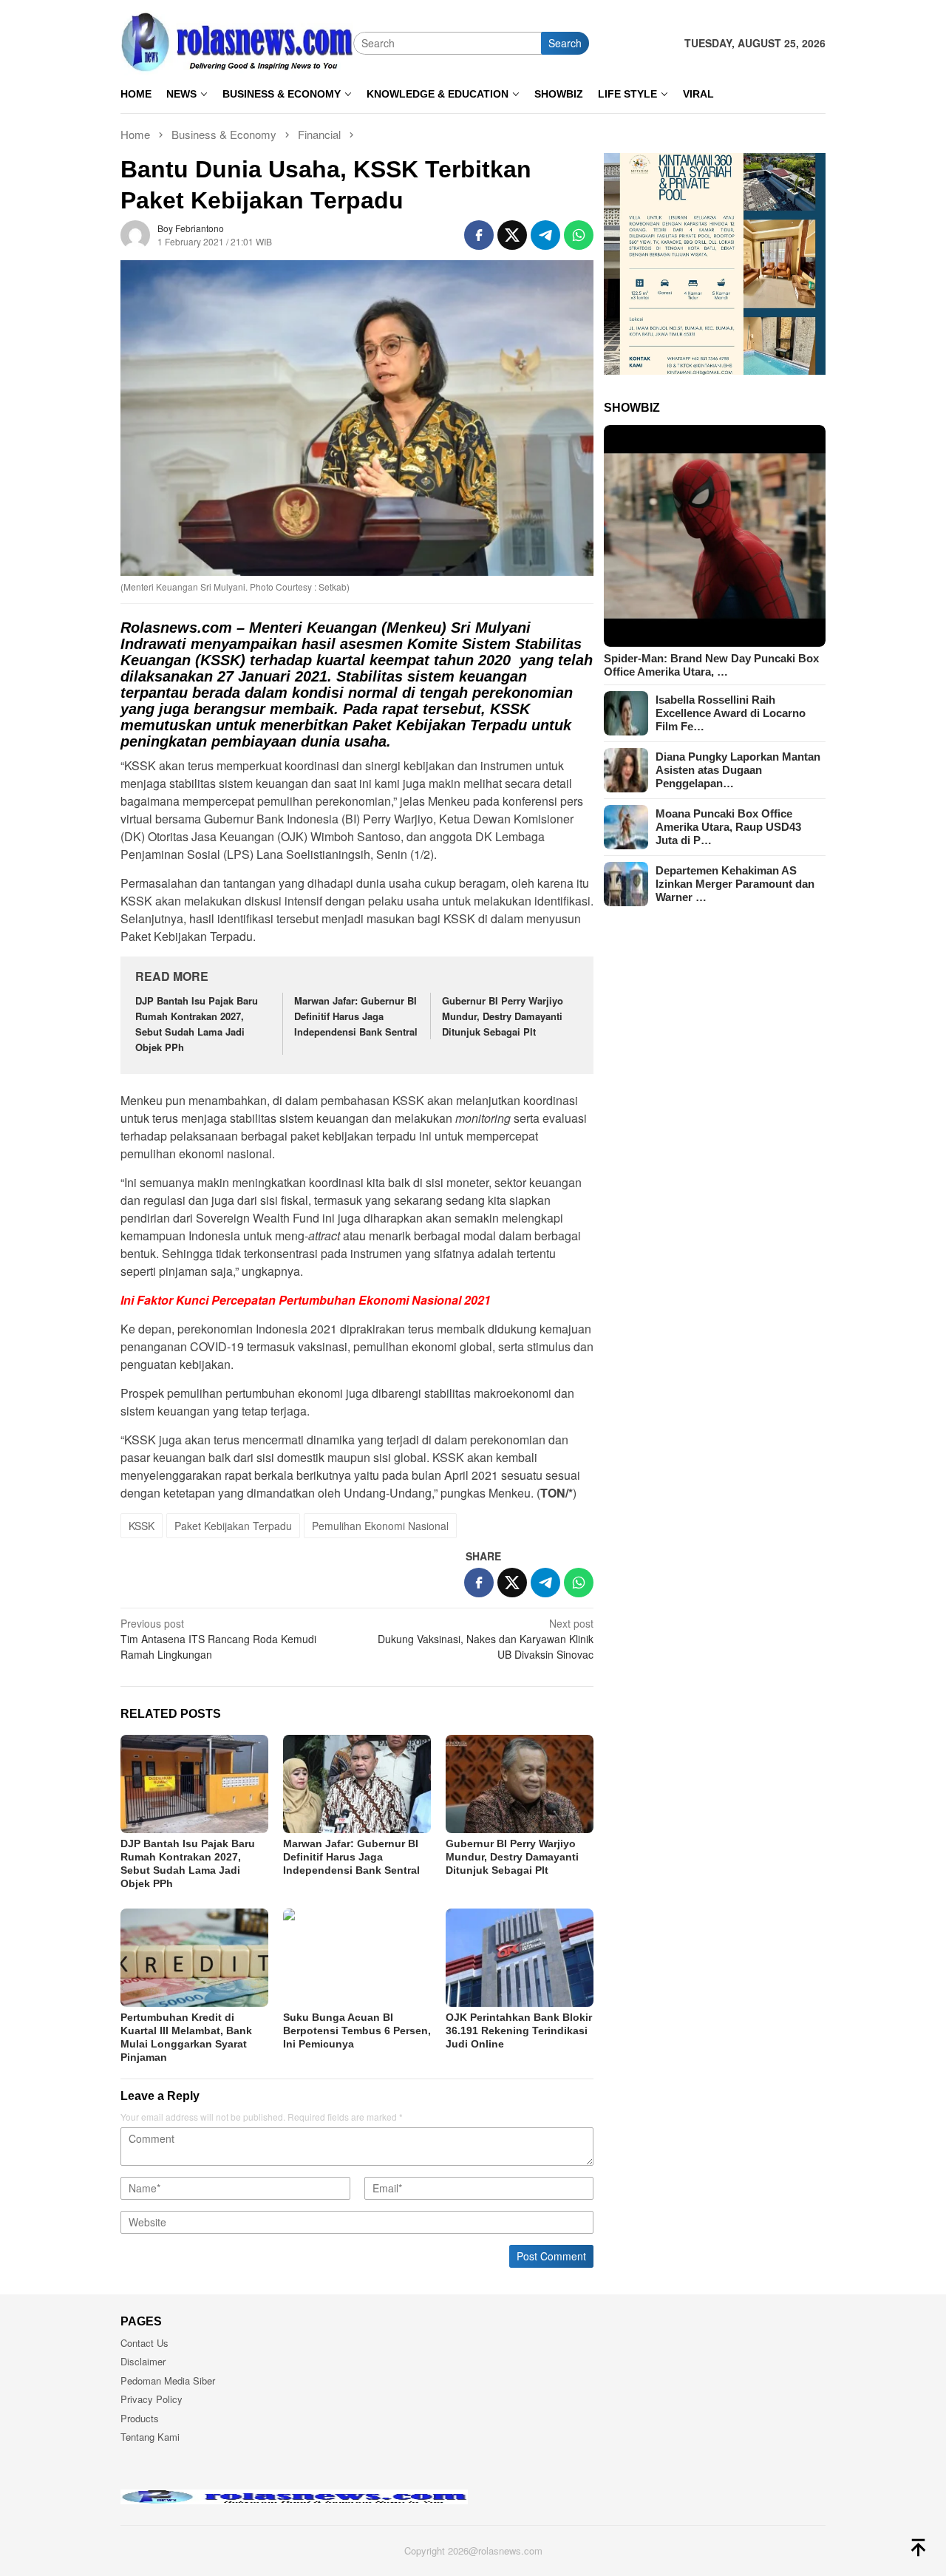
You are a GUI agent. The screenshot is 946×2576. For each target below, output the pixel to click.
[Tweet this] (512, 235)
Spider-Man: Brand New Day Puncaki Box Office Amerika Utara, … (711, 665)
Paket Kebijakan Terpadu (233, 1526)
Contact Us (144, 2343)
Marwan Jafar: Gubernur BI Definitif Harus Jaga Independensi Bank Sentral (356, 1016)
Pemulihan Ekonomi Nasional (380, 1526)
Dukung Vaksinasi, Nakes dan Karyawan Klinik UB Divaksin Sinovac (486, 1639)
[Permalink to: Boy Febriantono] (135, 233)
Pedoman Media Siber (168, 2380)
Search (565, 43)
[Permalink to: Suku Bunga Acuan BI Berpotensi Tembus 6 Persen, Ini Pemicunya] (357, 1958)
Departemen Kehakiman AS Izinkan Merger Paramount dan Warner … (735, 884)
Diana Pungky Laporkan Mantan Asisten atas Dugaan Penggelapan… (738, 770)
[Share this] (479, 235)
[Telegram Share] (545, 235)
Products (140, 2418)
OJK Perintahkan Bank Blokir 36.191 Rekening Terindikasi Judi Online (519, 2030)
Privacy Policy (152, 2399)
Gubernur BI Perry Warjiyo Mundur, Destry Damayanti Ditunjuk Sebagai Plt (503, 1016)
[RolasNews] (237, 41)
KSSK (142, 1526)
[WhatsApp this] (579, 235)
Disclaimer (143, 2361)
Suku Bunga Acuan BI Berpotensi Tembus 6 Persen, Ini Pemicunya (357, 2030)
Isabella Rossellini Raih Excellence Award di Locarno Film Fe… (731, 713)
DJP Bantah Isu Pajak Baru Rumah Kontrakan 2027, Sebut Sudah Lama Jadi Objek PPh (197, 1023)
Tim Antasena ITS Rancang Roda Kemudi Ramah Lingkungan (218, 1639)
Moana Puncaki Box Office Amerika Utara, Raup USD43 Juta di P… (728, 827)
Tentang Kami (150, 2437)
